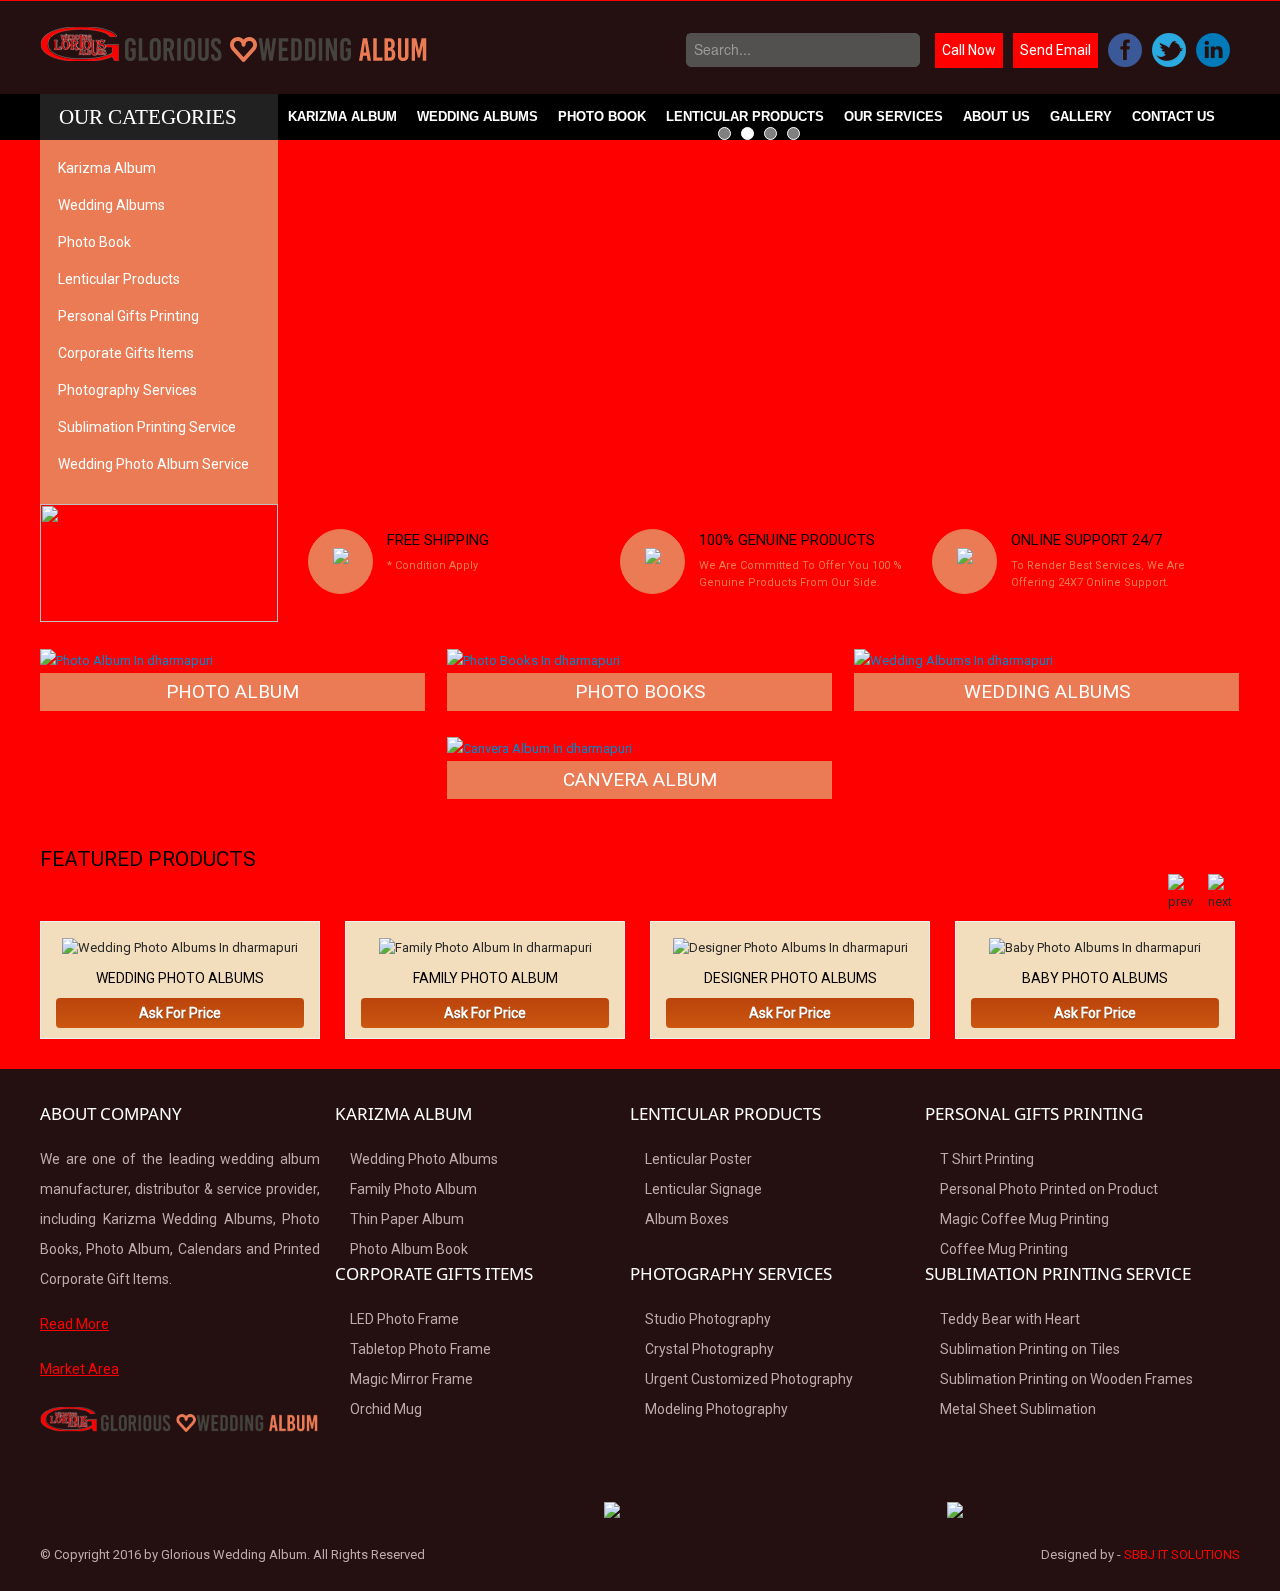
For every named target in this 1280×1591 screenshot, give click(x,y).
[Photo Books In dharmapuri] (533, 659)
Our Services (893, 116)
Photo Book (602, 116)
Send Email (1055, 50)
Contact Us (1173, 116)
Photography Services (127, 390)
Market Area (79, 1369)
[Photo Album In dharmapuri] (126, 659)
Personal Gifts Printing (128, 316)
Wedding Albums (477, 116)
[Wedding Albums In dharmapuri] (953, 659)
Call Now (969, 50)
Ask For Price (180, 1013)
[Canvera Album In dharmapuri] (539, 747)
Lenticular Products (745, 116)
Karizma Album (342, 116)
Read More (74, 1324)
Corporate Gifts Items (126, 353)
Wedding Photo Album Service (153, 464)
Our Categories (148, 117)
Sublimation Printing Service (147, 427)
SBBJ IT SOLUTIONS (1182, 1554)
